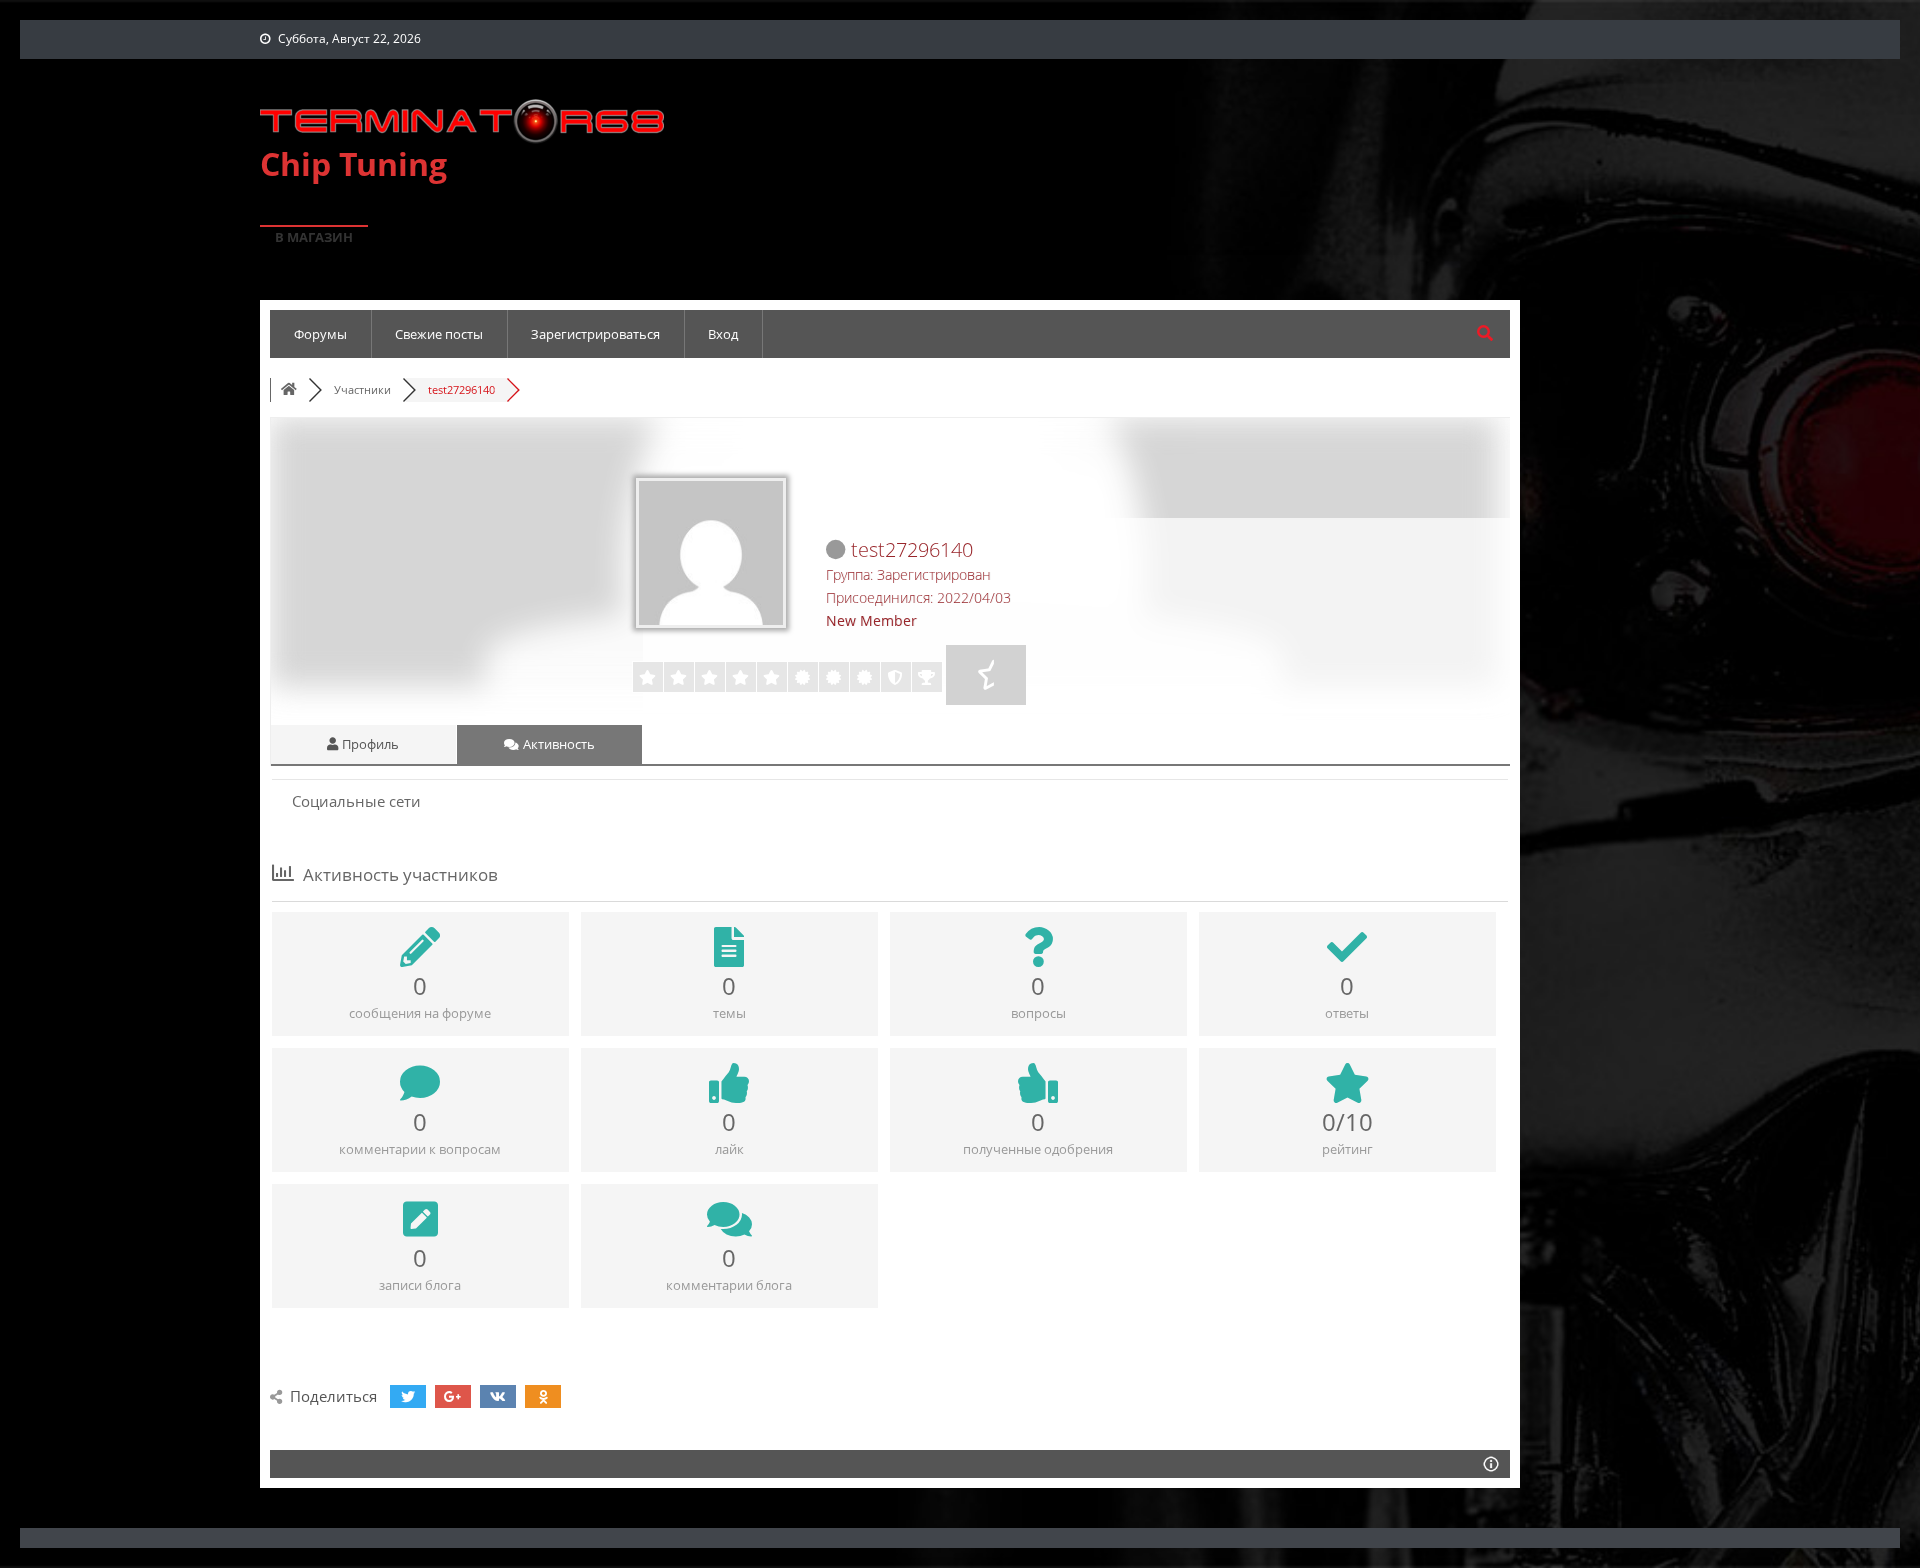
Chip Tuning (353, 163)
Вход (723, 334)
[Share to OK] (543, 1396)
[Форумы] (289, 389)
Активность (557, 744)
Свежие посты (439, 334)
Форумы (320, 334)
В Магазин (314, 237)
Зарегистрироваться (595, 334)
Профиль (369, 744)
